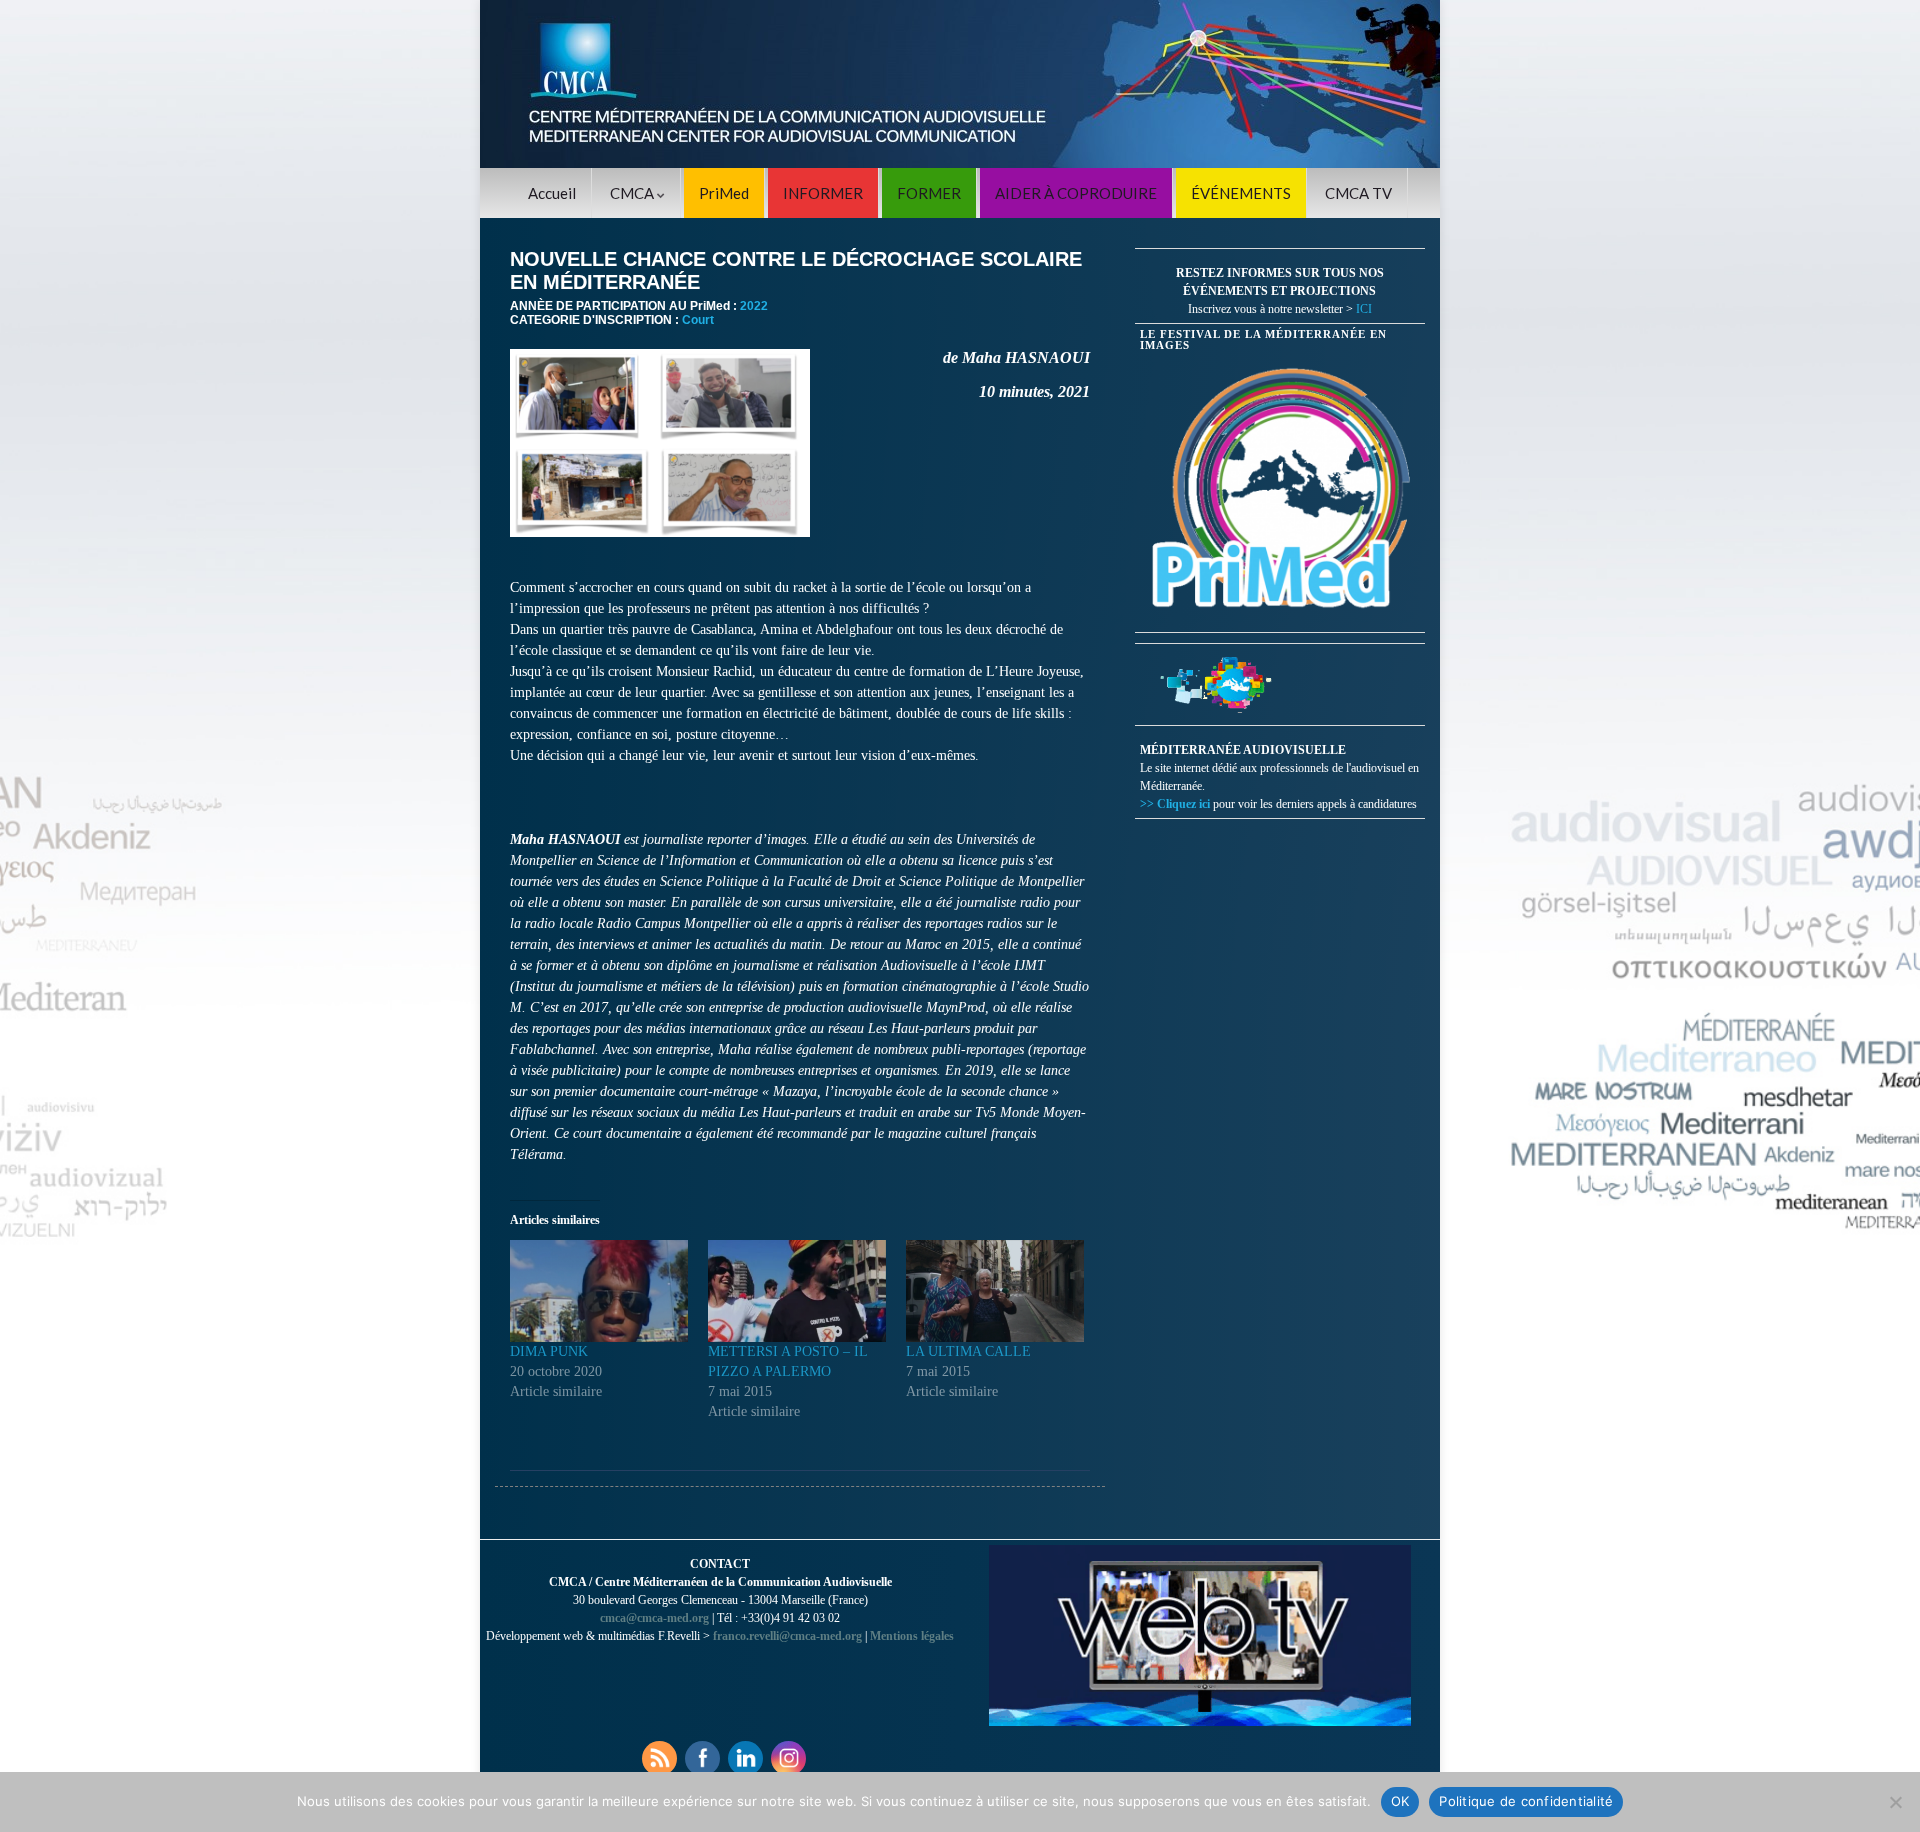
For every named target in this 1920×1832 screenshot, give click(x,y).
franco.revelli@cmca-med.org (787, 1636)
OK (1400, 1801)
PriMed (724, 193)
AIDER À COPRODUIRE (1076, 193)
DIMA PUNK (549, 1351)
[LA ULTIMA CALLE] (995, 1291)
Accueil (552, 193)
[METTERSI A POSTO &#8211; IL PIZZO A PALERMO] (797, 1291)
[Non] (1895, 1802)
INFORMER (823, 193)
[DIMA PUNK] (599, 1291)
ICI (1364, 309)
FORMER (929, 193)
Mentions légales (912, 1636)
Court (698, 320)
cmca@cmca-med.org (654, 1618)
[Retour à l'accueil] (960, 84)
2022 (754, 306)
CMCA (633, 193)
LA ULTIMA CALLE (968, 1351)
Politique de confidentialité (1526, 1801)
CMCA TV (1358, 193)
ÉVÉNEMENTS (1241, 193)
